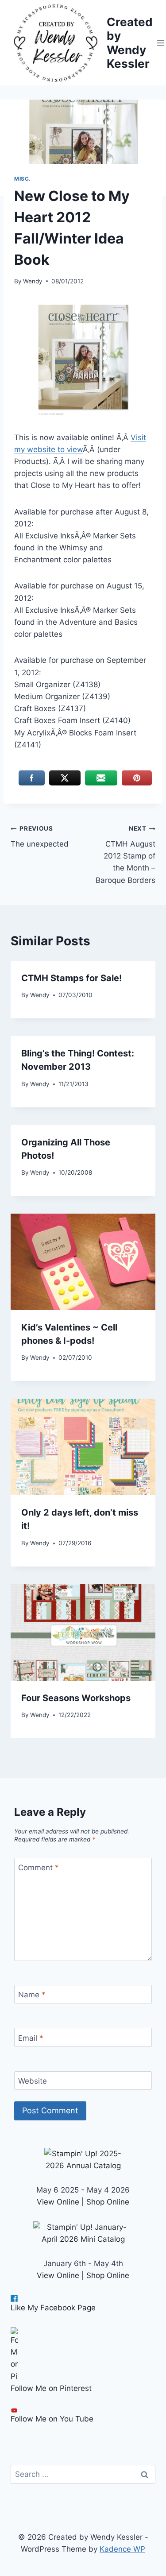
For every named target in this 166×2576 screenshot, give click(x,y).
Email (31, 2038)
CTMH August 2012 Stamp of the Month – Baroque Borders (125, 855)
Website (33, 2081)
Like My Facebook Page (53, 2308)
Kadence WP (122, 2549)
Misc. (23, 179)
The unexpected (40, 837)
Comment (39, 1868)
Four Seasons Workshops (76, 1698)
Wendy (33, 281)
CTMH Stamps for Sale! (71, 978)
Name (32, 1995)
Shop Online (108, 2202)
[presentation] (83, 1262)
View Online (58, 2202)
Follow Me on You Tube (52, 2419)
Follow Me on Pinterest (51, 2388)
